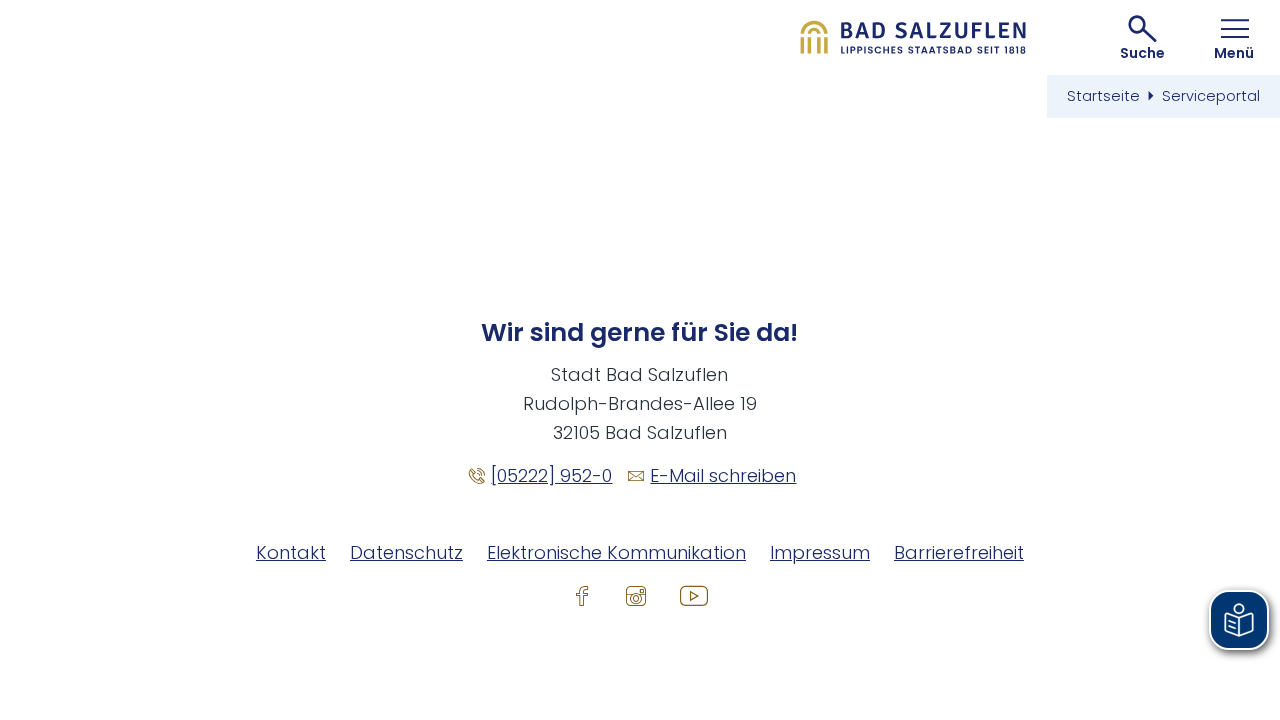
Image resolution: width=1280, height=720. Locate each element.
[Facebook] (582, 595)
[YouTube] (694, 595)
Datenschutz (406, 552)
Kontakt (291, 552)
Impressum (820, 552)
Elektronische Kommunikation (616, 552)
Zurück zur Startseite (913, 37)
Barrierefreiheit (959, 552)
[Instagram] (636, 595)
